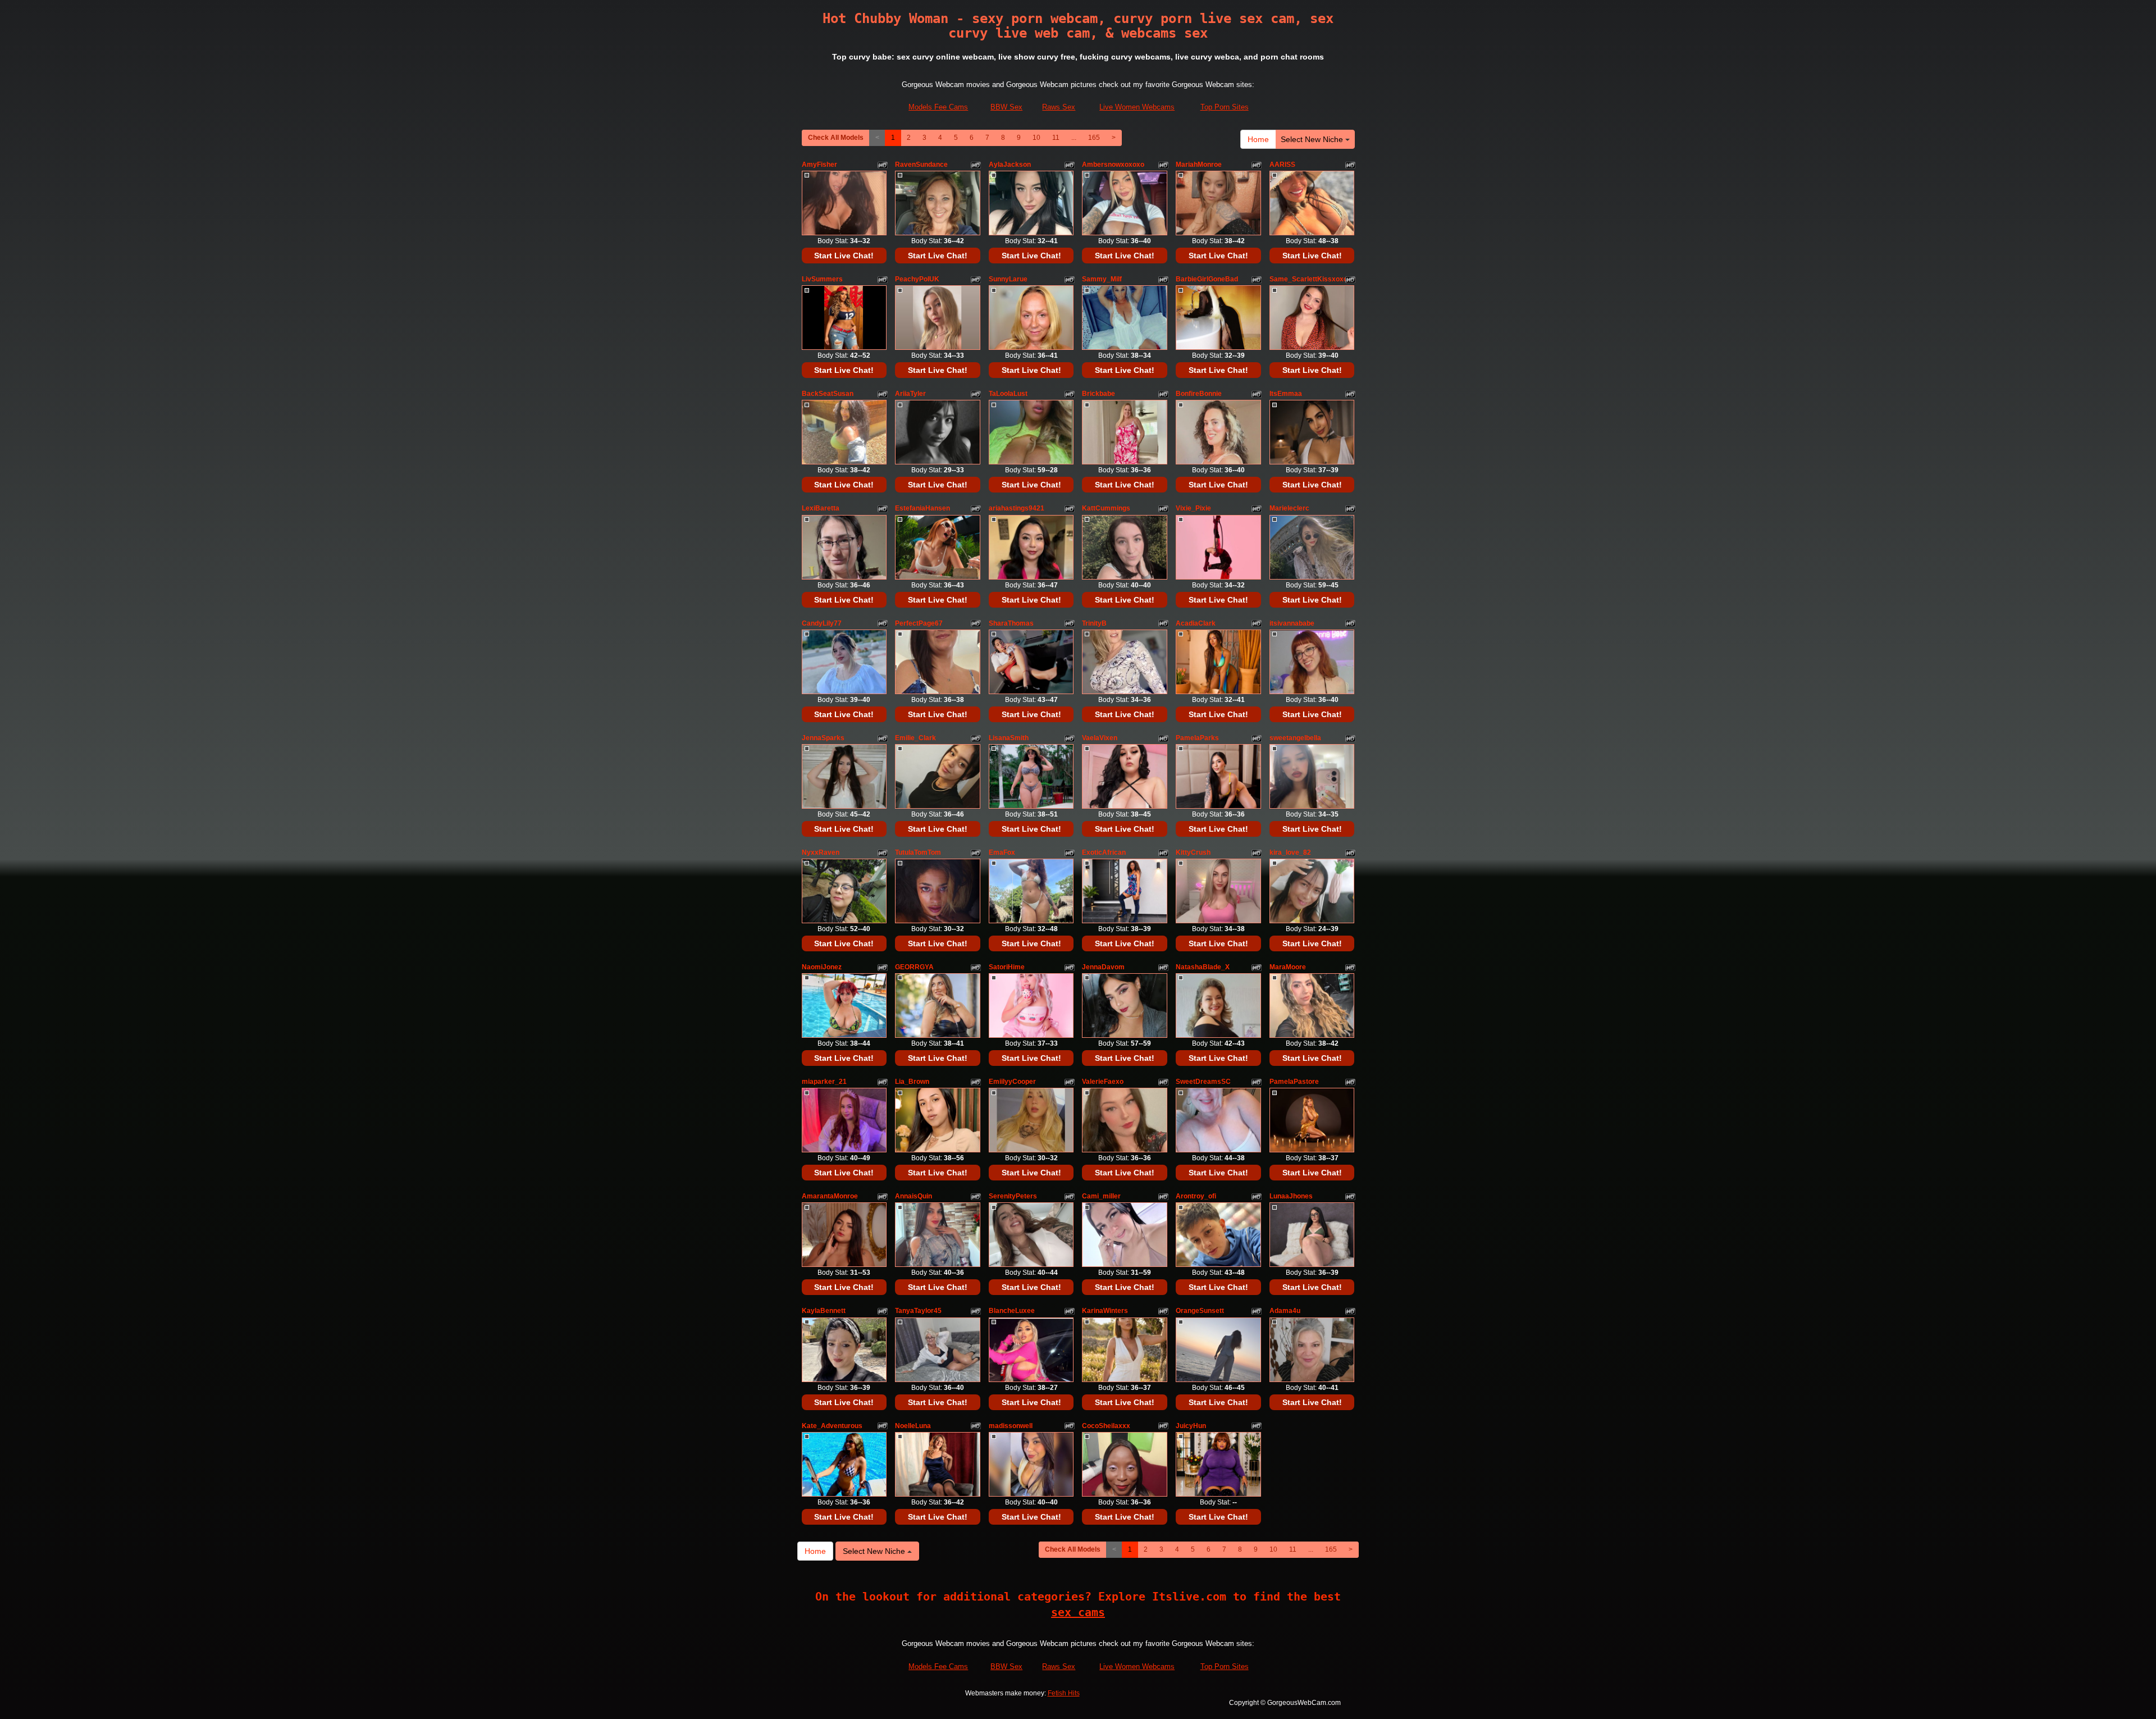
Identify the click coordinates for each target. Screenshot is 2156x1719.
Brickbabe (1098, 394)
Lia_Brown (912, 1082)
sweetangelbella (1295, 738)
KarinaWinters (1105, 1311)
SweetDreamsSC (1203, 1082)
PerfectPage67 (919, 623)
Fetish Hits (1064, 1693)
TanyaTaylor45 (918, 1311)
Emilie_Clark (915, 738)
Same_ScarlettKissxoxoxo (1312, 279)
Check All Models (836, 138)
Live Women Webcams (1137, 107)
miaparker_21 (824, 1082)
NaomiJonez (822, 967)
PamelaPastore (1294, 1082)
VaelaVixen (1100, 738)
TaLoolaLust (1008, 394)
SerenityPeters (1013, 1196)
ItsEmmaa (1286, 394)
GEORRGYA (914, 967)
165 (1094, 138)
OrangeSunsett (1200, 1311)
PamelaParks (1197, 738)
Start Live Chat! (844, 256)
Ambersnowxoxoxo (1113, 165)
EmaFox (1002, 852)
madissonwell (1011, 1426)
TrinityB (1094, 623)
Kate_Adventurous (832, 1426)
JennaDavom (1103, 967)
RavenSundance (921, 165)
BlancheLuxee (1012, 1311)
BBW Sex (1006, 107)
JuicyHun (1191, 1426)
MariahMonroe (1199, 165)
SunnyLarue (1008, 279)
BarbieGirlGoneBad (1207, 279)
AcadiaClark (1196, 623)
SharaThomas (1011, 623)
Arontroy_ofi (1196, 1196)
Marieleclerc (1289, 508)
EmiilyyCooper (1012, 1082)
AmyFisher (819, 165)
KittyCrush (1193, 852)
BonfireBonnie (1199, 394)
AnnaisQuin (913, 1196)
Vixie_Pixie (1193, 508)
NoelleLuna (913, 1426)
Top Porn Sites (1225, 107)
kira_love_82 (1290, 852)
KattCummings (1106, 508)
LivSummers (822, 279)
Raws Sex (1059, 107)
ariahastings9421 (1017, 508)
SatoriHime (1007, 967)
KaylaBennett (824, 1311)
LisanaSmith (1009, 738)
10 (1036, 138)
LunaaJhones (1291, 1196)
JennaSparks (823, 738)
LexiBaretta (821, 508)
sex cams (1078, 1612)
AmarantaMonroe (830, 1196)
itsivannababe (1292, 623)
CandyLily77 (822, 623)
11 (1056, 138)
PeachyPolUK (917, 279)
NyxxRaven (821, 852)
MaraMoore (1288, 967)
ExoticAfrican (1104, 852)
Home (1258, 139)
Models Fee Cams (938, 107)
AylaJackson (1010, 165)
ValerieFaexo (1103, 1082)
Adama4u (1285, 1311)
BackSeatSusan (828, 394)
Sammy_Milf (1102, 279)
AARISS (1282, 165)
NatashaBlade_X (1203, 967)
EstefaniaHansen (922, 508)
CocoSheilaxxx (1106, 1426)
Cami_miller (1101, 1196)
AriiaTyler (910, 394)
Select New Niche (1313, 139)
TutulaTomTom (918, 852)
